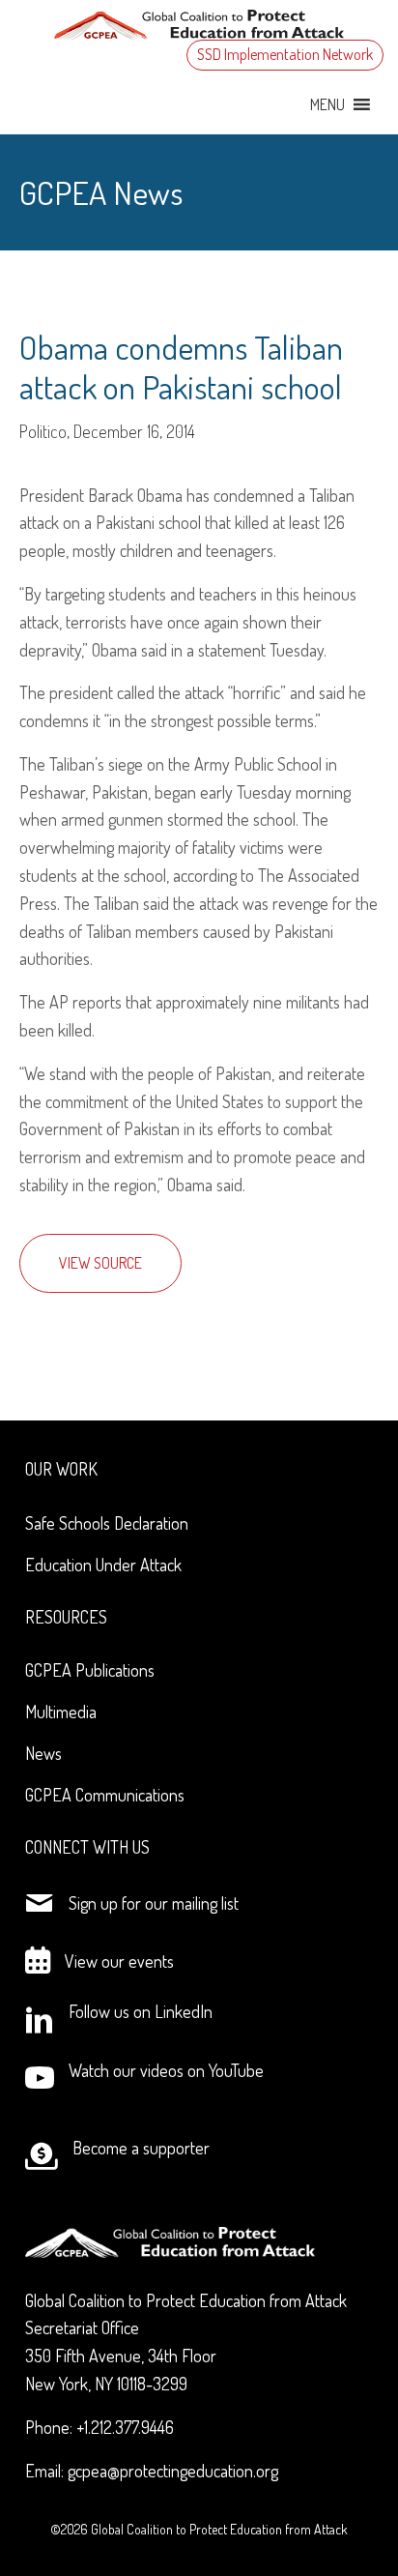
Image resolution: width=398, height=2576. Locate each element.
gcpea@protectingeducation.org (173, 2471)
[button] (327, 104)
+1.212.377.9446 (125, 2427)
